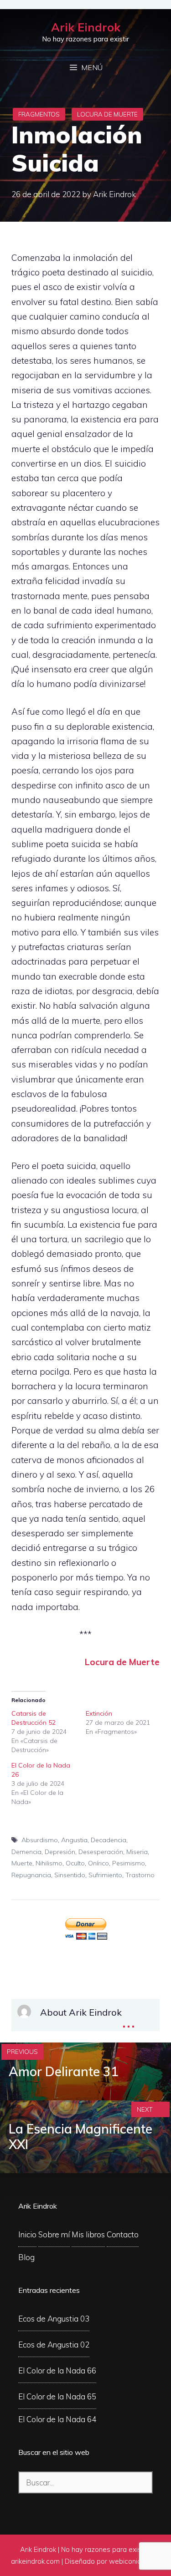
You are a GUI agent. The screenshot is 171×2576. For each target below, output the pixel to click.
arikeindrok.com (35, 2561)
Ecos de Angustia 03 (54, 2319)
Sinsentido (70, 1875)
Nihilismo (49, 1863)
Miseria (137, 1852)
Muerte (22, 1863)
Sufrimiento (105, 1875)
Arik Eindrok (86, 27)
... (129, 2020)
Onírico (98, 1863)
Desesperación (101, 1852)
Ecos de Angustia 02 (54, 2345)
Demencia (26, 1852)
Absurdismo (40, 1840)
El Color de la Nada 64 (57, 2419)
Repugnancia (31, 1875)
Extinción (99, 1713)
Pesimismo (129, 1863)
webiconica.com (135, 2561)
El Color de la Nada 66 (57, 2370)
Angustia (74, 1840)
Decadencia (109, 1840)
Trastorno (140, 1875)
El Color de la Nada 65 (57, 2396)
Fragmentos (39, 114)
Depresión (60, 1852)
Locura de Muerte (107, 114)
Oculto (75, 1863)
